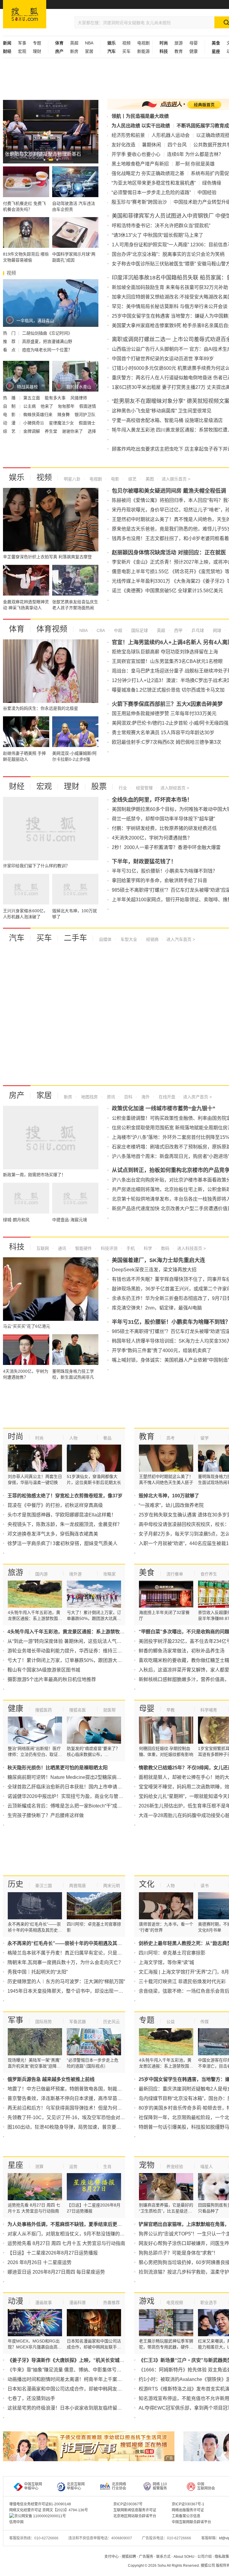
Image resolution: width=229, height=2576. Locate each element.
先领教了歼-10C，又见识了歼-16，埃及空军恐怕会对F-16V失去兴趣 (80, 2117)
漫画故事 (44, 2303)
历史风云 (112, 2022)
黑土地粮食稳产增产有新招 (140, 164)
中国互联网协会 (206, 2486)
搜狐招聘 (129, 2557)
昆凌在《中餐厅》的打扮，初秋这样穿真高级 (55, 1505)
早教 (171, 1710)
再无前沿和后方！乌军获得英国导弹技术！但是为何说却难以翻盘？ (79, 2108)
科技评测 (109, 1248)
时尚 (16, 1437)
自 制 (10, 406)
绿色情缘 (212, 183)
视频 (126, 43)
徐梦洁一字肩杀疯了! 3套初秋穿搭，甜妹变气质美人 (62, 1543)
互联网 (43, 1248)
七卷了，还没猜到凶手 (31, 2398)
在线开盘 (166, 1097)
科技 (17, 1247)
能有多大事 (56, 398)
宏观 (22, 51)
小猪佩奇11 (34, 423)
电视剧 (143, 43)
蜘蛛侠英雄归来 (38, 415)
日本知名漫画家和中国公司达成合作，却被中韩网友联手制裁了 (74, 2389)
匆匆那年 (67, 406)
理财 (37, 51)
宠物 (147, 2165)
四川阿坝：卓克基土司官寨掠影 (172, 1953)
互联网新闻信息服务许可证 (135, 2510)
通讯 (61, 1248)
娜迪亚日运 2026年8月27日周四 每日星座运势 (56, 2272)
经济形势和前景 (128, 135)
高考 (171, 1438)
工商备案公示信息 (186, 2516)
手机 (130, 1248)
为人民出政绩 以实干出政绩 (141, 126)
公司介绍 (205, 2557)
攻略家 (109, 1574)
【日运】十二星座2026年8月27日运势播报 (53, 2253)
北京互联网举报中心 (76, 2486)
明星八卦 (72, 479)
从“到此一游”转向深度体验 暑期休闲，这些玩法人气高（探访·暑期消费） (84, 1641)
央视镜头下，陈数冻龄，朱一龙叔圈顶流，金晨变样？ (65, 1524)
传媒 (205, 2022)
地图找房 (89, 1097)
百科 (128, 1097)
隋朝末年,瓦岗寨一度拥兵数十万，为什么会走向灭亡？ (65, 1962)
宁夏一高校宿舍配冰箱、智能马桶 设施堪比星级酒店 (167, 420)
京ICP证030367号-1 (188, 2504)
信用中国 (16, 2522)
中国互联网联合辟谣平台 (191, 2522)
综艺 (132, 479)
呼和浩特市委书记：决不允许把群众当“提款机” (161, 226)
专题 (37, 43)
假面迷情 (88, 406)
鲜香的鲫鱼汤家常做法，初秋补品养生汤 (182, 1651)
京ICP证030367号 (128, 2504)
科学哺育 (209, 1710)
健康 (194, 51)
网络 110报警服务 (160, 2486)
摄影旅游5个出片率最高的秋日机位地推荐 (52, 1679)
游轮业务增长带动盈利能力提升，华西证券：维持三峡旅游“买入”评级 (81, 1651)
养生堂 (52, 431)
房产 (17, 1095)
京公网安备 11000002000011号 (40, 2516)
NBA (89, 43)
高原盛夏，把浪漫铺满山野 (47, 341)
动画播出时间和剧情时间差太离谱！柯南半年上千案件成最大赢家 (77, 2379)
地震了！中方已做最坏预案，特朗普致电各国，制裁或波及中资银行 (79, 2089)
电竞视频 (175, 2303)
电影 (114, 479)
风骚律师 (79, 398)
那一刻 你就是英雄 (195, 164)
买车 (126, 51)
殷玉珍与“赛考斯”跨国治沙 (139, 202)
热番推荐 (112, 2303)
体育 (17, 629)
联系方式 (163, 2557)
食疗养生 (209, 1574)
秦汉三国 (44, 1886)
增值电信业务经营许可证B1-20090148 (40, 2504)
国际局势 (44, 2022)
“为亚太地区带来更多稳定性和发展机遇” (154, 183)
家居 (89, 51)
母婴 (194, 43)
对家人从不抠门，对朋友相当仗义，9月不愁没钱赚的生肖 (68, 2234)
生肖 (107, 2167)
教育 (179, 51)
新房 (74, 51)
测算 (39, 2167)
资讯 (110, 1097)
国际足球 (139, 630)
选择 (92, 431)
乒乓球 (197, 630)
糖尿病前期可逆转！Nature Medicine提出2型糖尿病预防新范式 (74, 1777)
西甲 (178, 630)
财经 (17, 786)
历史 (16, 1884)
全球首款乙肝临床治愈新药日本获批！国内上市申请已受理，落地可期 (81, 1787)
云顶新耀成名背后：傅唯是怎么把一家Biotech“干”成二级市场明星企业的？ (86, 1806)
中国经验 (207, 192)
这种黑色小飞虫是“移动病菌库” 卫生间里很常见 (162, 411)
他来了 (47, 406)
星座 (16, 2165)
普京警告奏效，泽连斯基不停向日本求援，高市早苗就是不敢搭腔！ (79, 2098)
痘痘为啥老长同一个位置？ (47, 350)
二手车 (75, 938)
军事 (22, 43)
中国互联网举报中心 (33, 2486)
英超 (74, 43)
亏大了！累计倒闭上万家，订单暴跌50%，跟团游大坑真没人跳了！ (79, 1660)
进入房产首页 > (197, 1097)
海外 (145, 1097)
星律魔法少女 (62, 423)
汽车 (17, 938)
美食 (147, 1572)
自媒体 (105, 939)
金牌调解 (32, 431)
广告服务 (146, 2557)
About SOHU (184, 2557)
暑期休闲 (151, 145)
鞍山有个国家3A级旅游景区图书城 (44, 1670)
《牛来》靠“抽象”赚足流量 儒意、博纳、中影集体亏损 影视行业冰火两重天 (86, 2370)
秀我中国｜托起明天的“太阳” (38, 1972)
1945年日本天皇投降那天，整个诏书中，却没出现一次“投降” (72, 1991)
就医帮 (109, 1710)
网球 (216, 630)
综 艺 (10, 431)
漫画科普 (78, 2303)
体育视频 (52, 629)
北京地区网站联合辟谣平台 (135, 2516)
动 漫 (10, 423)
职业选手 (209, 2303)
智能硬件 (83, 1248)
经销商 (152, 939)
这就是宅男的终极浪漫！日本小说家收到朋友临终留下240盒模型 (76, 2408)
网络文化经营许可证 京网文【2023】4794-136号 (49, 2510)
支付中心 (112, 2557)
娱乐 (17, 477)
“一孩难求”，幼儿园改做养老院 (171, 1505)
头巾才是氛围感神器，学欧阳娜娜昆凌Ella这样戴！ (62, 1515)
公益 (171, 2022)
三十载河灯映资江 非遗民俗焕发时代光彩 (182, 1982)
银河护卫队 (85, 415)
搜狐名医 (78, 1710)
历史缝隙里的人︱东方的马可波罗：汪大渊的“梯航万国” (66, 1982)
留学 (205, 1438)
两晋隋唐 (78, 1886)
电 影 (10, 415)
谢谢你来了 (73, 431)
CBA (100, 630)
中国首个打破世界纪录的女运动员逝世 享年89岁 (163, 359)
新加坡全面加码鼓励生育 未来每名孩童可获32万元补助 (170, 287)
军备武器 (78, 2022)
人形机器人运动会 (171, 135)
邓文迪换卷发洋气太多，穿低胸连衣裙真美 (53, 1534)
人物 (73, 1438)
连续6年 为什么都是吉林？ (195, 154)
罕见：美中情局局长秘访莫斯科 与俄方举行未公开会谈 (170, 306)
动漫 (16, 2301)
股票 (99, 786)
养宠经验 (175, 2167)
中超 (117, 630)
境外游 (75, 1574)
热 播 (10, 398)
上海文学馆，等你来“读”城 (166, 1962)
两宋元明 (112, 1886)
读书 (205, 1886)
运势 (73, 2167)
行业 (123, 788)
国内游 (41, 1574)
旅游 (179, 43)
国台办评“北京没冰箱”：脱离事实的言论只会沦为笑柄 (168, 254)
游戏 (147, 2301)
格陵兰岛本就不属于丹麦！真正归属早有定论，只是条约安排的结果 (79, 1953)
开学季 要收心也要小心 (136, 154)
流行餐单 (175, 1574)
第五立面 (32, 398)
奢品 (107, 1438)
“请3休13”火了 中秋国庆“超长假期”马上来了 (158, 235)
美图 (149, 479)
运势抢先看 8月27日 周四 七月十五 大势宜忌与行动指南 (66, 2243)
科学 (147, 1248)
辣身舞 (64, 415)
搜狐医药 (44, 1710)
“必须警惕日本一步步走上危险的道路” (151, 192)
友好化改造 (123, 145)
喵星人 (207, 2167)
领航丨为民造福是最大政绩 (140, 116)
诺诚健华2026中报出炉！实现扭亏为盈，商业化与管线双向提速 (75, 1796)
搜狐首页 (25, 14)
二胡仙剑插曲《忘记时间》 (47, 333)
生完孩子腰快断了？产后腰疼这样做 (46, 1815)
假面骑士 (87, 423)
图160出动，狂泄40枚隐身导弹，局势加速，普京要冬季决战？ (74, 2127)
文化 (147, 1884)
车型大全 (128, 939)
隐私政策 (222, 2557)
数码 (165, 1248)
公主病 (30, 406)
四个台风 (177, 145)
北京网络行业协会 (119, 2486)
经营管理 (144, 788)
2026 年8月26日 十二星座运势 (40, 2262)
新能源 (143, 51)
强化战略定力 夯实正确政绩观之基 (148, 173)
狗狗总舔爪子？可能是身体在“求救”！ (178, 2253)
